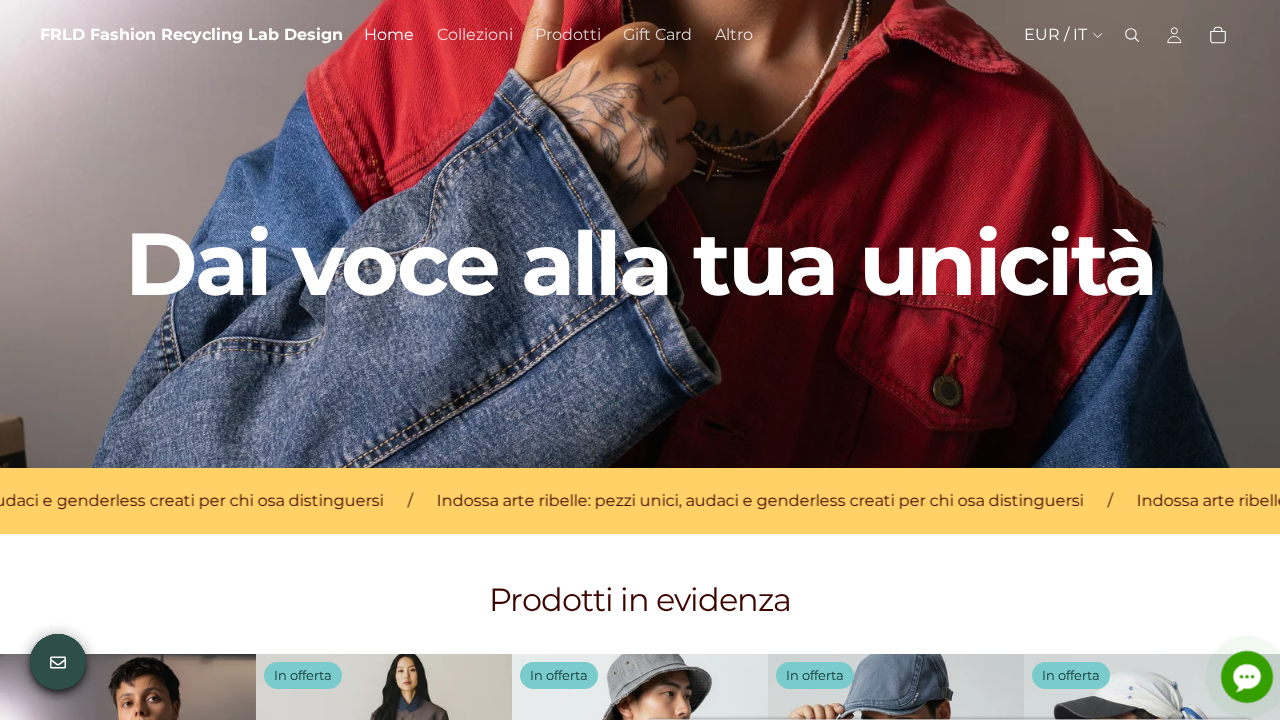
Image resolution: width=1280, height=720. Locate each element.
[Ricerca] (1132, 35)
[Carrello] (1218, 35)
